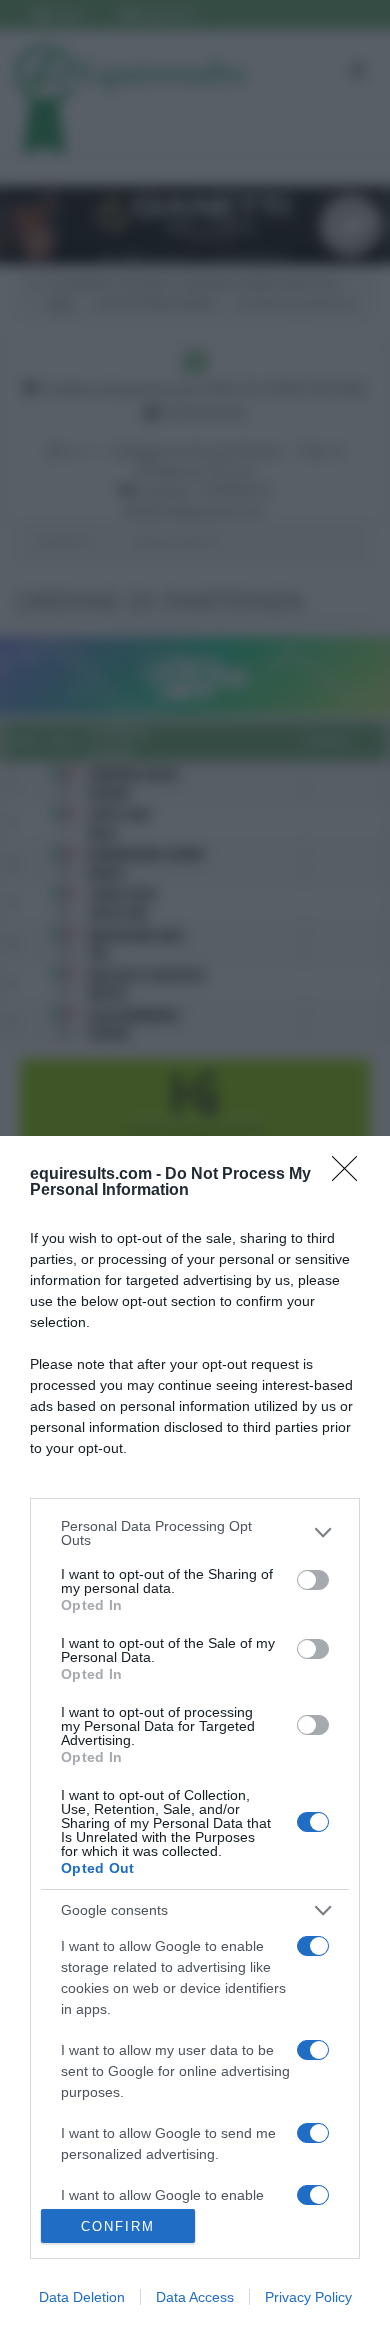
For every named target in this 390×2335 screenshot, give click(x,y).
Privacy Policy (308, 2297)
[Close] (351, 1175)
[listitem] (195, 1533)
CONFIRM (118, 2226)
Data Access (195, 2297)
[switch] (313, 1580)
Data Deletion (82, 2297)
